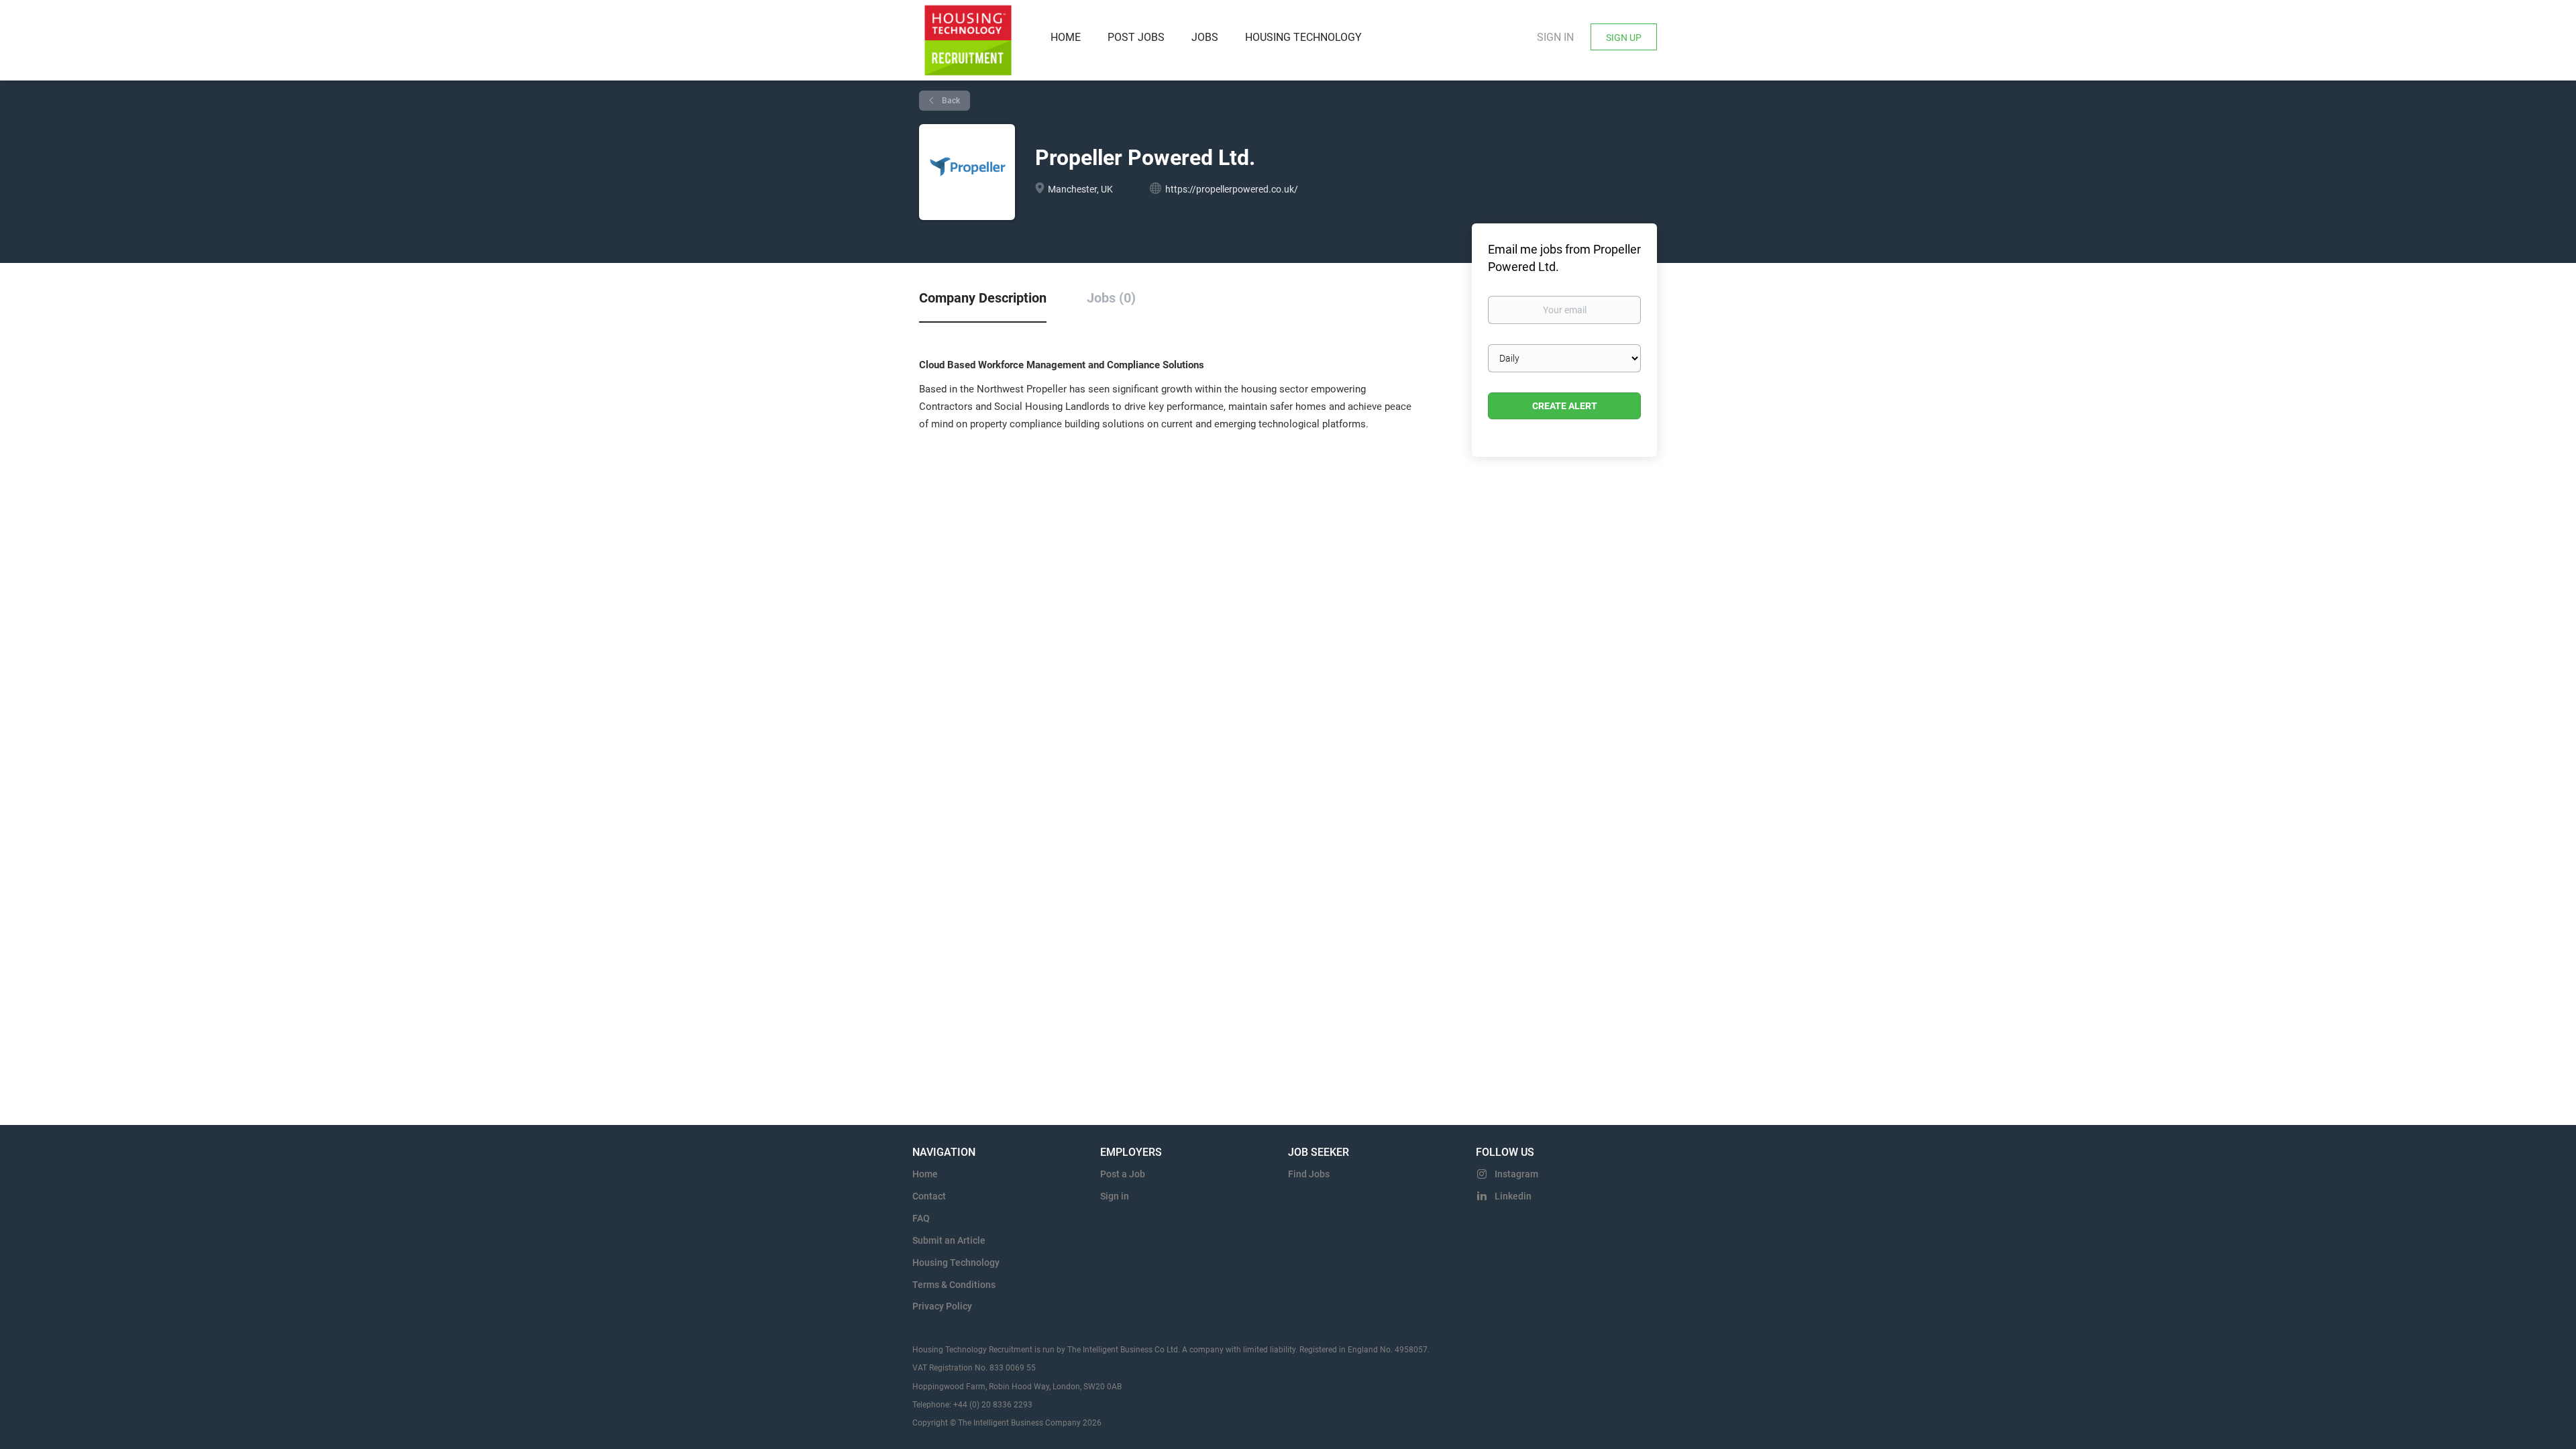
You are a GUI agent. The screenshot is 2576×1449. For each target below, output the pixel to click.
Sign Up (1624, 38)
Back (950, 101)
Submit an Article (949, 1240)
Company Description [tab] (983, 298)
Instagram (1516, 1174)
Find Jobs (1309, 1174)
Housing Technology (956, 1263)
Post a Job (1123, 1174)
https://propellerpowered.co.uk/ (1232, 189)
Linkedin (1513, 1196)
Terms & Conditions (954, 1285)
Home (925, 1174)
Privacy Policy (942, 1306)
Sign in (1555, 37)
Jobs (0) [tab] (1111, 298)
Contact (929, 1196)
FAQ (921, 1218)
